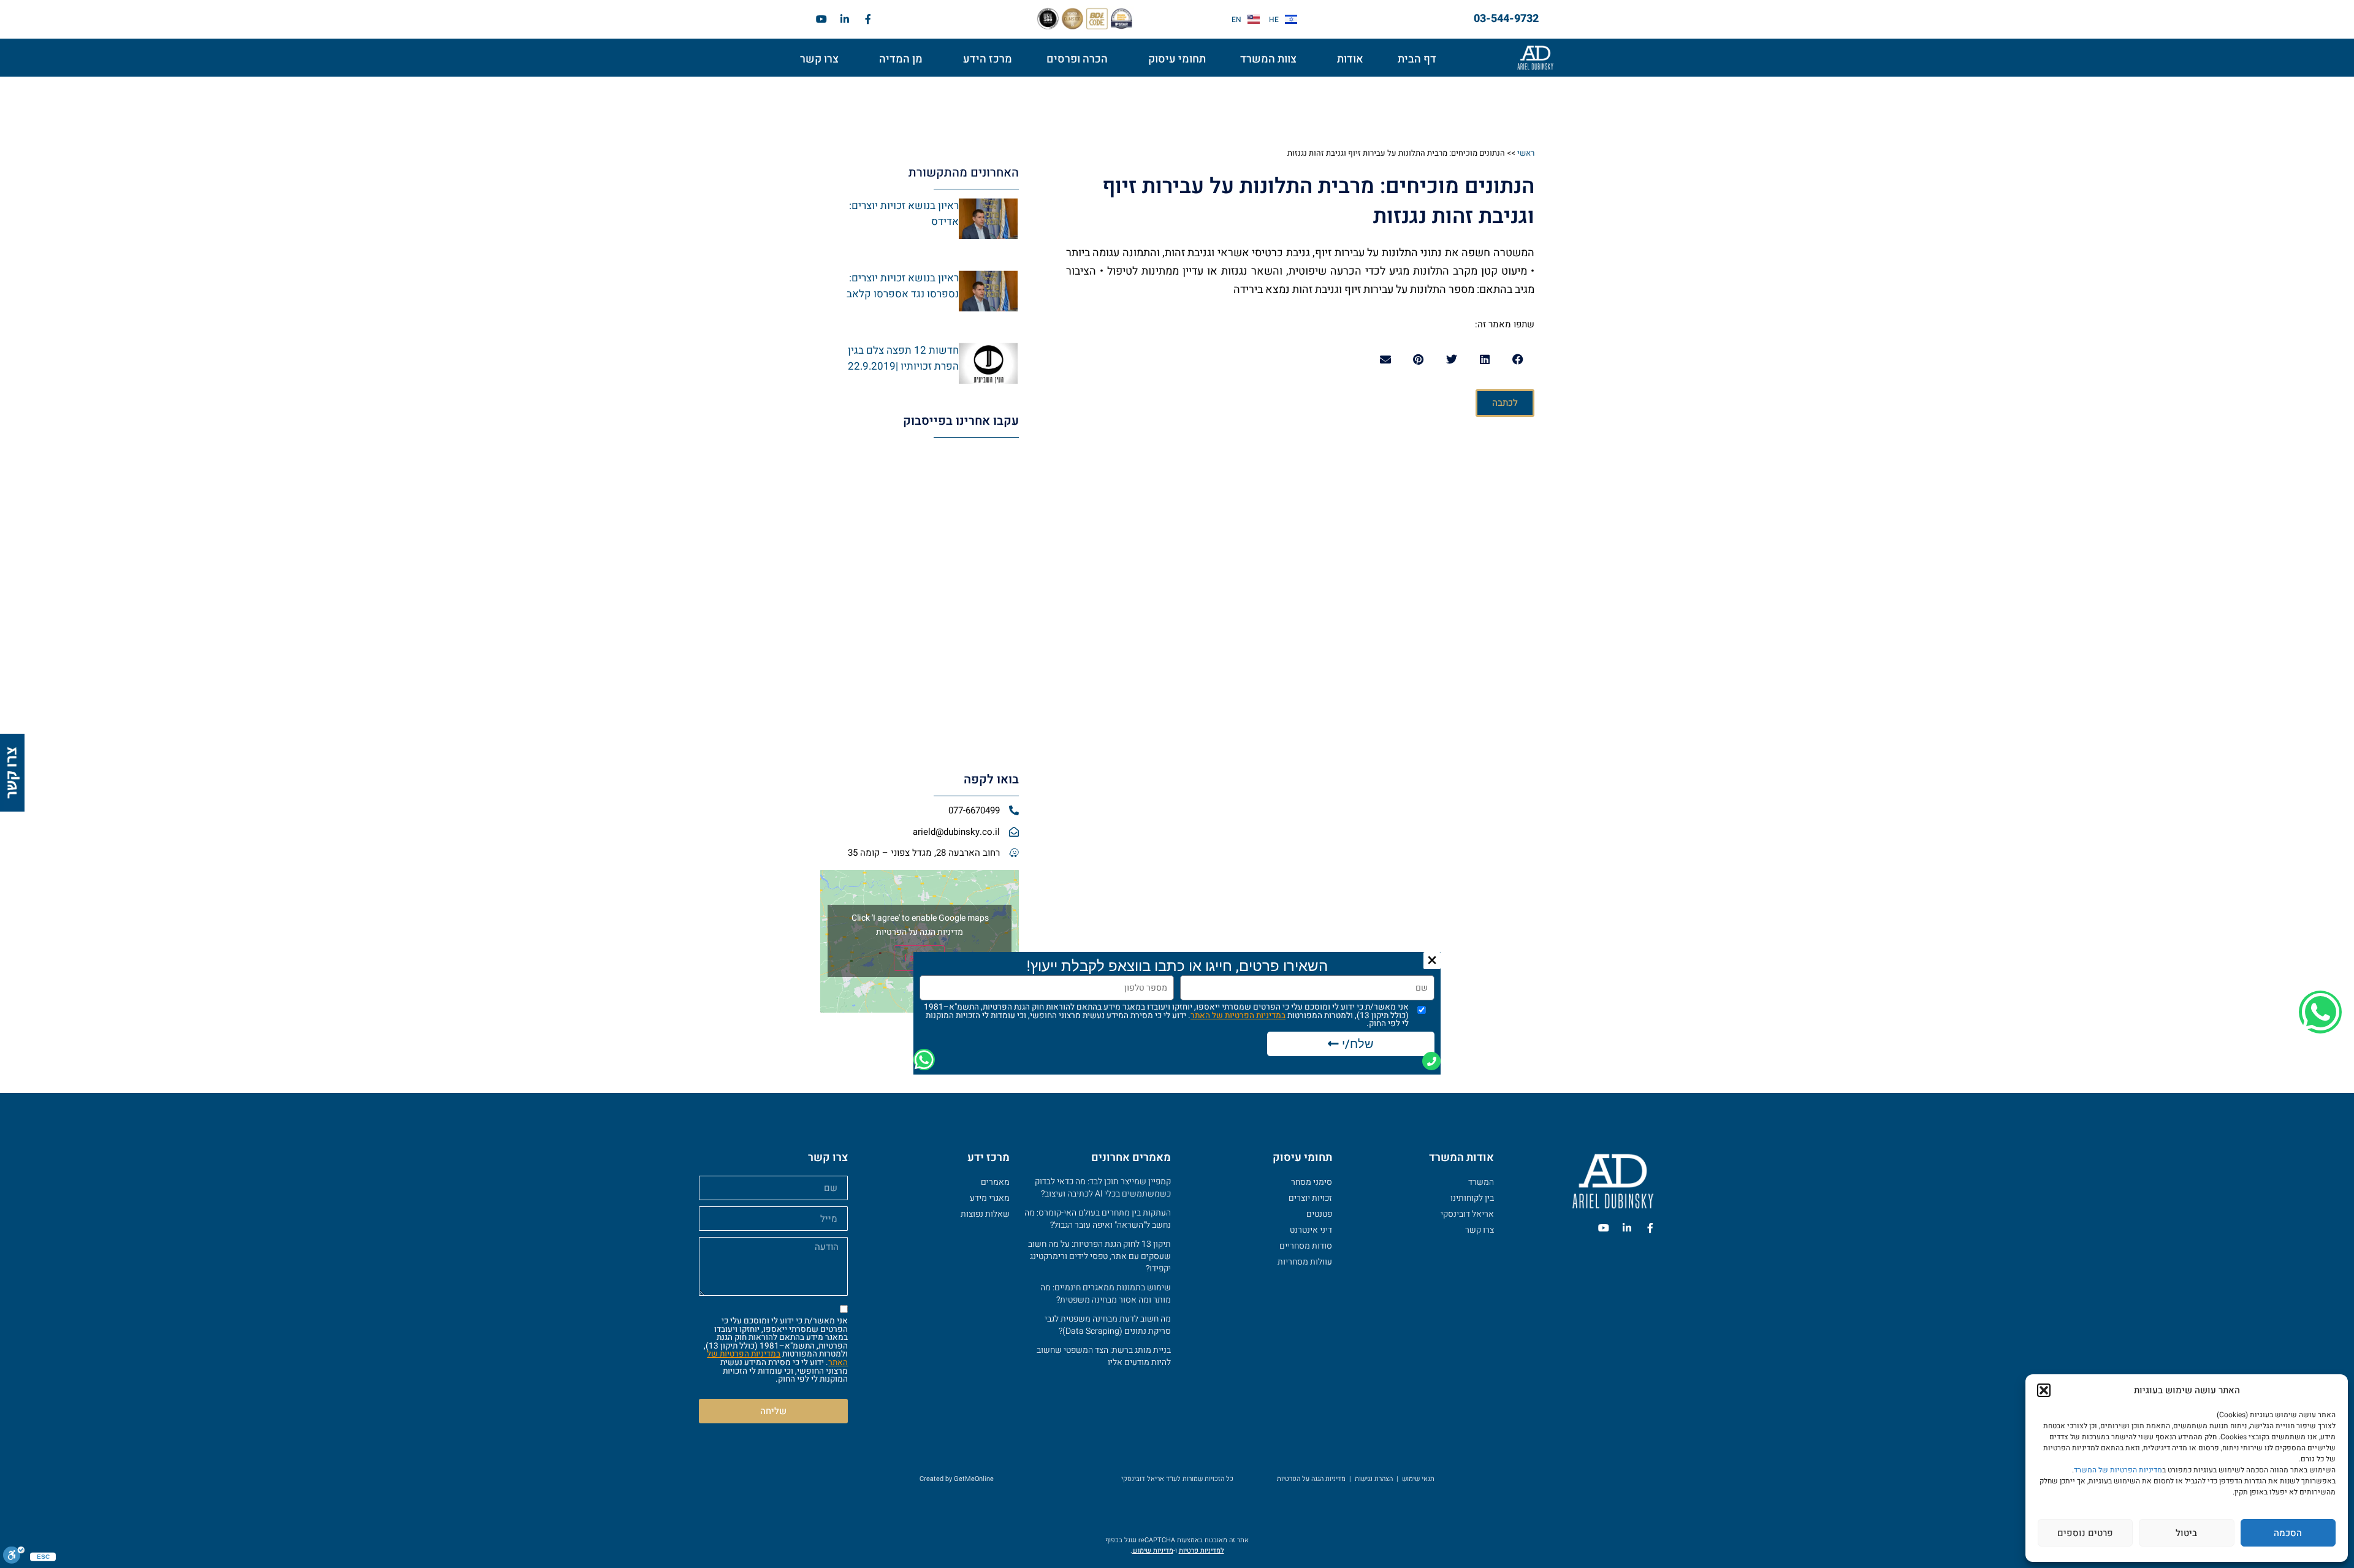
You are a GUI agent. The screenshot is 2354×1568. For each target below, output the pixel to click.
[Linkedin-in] (845, 19)
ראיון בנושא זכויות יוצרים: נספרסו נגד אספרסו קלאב (903, 286)
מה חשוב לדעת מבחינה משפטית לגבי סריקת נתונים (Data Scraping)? (1108, 1325)
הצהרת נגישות (1374, 1479)
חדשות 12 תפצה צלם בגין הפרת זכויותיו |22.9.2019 (903, 358)
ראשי (1526, 153)
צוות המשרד (1268, 59)
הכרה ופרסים (1077, 59)
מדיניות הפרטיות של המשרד (2118, 1470)
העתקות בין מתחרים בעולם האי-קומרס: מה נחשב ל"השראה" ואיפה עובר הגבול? (1098, 1219)
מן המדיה (901, 59)
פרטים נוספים (2085, 1533)
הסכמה (2288, 1533)
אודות (1350, 59)
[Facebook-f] (868, 19)
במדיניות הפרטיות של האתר (777, 1358)
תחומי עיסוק (1177, 59)
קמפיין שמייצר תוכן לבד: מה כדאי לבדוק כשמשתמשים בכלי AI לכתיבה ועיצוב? (1103, 1188)
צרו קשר (819, 59)
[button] (2044, 1390)
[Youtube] (821, 19)
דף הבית (1417, 59)
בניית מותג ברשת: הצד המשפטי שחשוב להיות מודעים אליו (1104, 1356)
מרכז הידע (988, 59)
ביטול (2186, 1533)
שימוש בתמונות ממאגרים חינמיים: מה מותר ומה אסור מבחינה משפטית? (1106, 1294)
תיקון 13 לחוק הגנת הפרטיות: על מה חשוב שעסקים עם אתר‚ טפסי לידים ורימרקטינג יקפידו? (1099, 1256)
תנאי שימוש (1418, 1479)
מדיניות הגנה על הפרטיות (920, 932)
